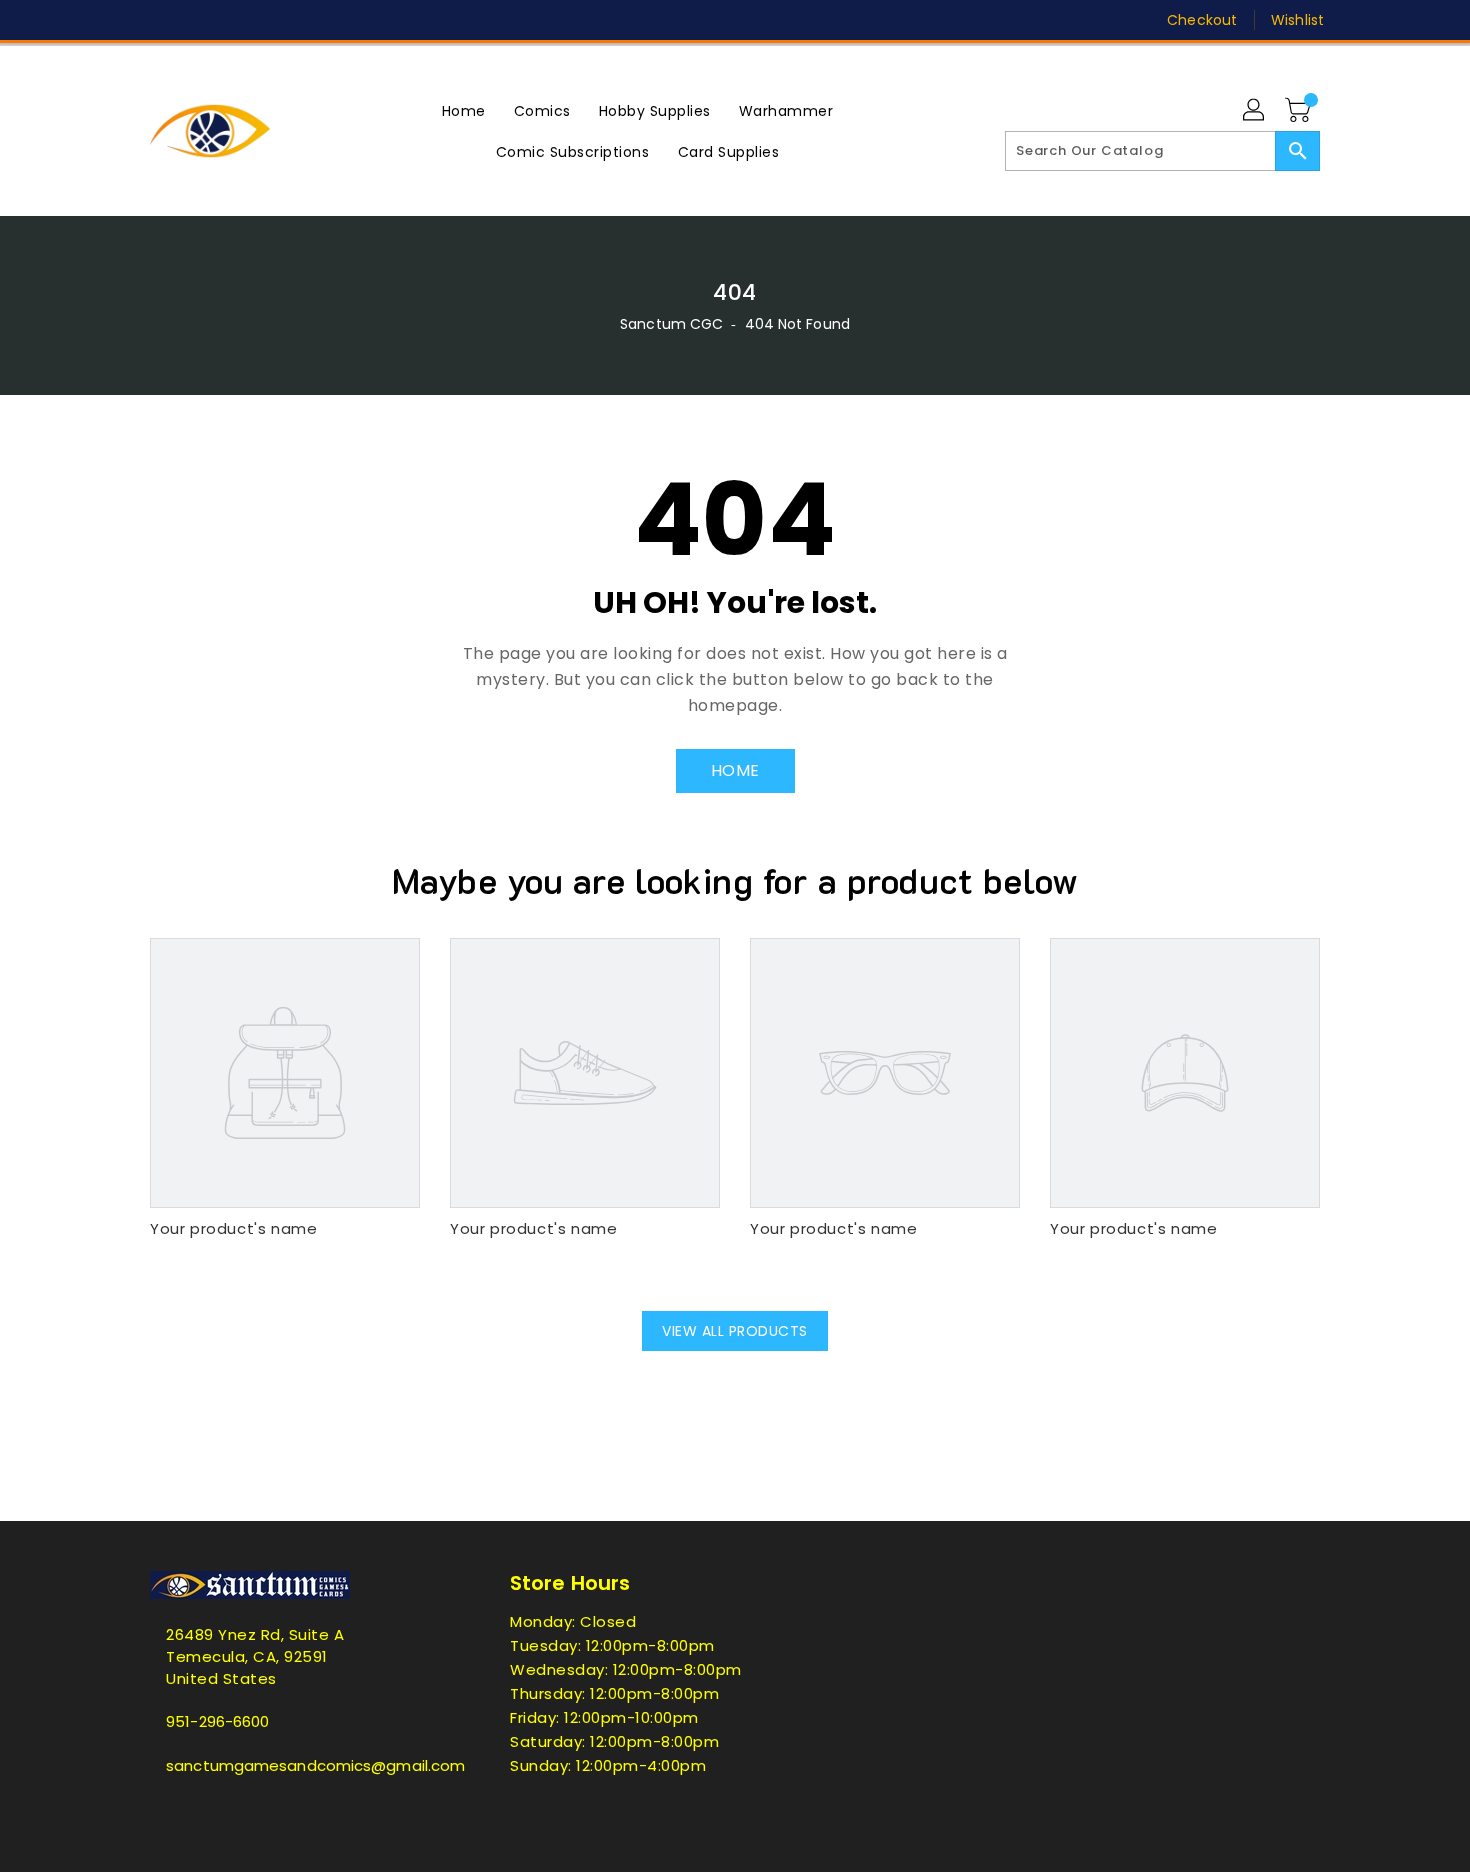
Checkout (1202, 20)
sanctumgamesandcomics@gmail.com (290, 1765)
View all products (735, 1331)
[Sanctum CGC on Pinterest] (198, 20)
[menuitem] (464, 110)
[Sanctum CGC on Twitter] (160, 20)
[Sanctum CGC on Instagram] (236, 20)
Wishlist (1297, 20)
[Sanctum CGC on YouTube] (313, 20)
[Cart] (1300, 111)
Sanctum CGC (671, 324)
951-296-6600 (217, 1721)
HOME (735, 770)
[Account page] (1255, 111)
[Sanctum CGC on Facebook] (122, 20)
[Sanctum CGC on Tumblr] (274, 20)
